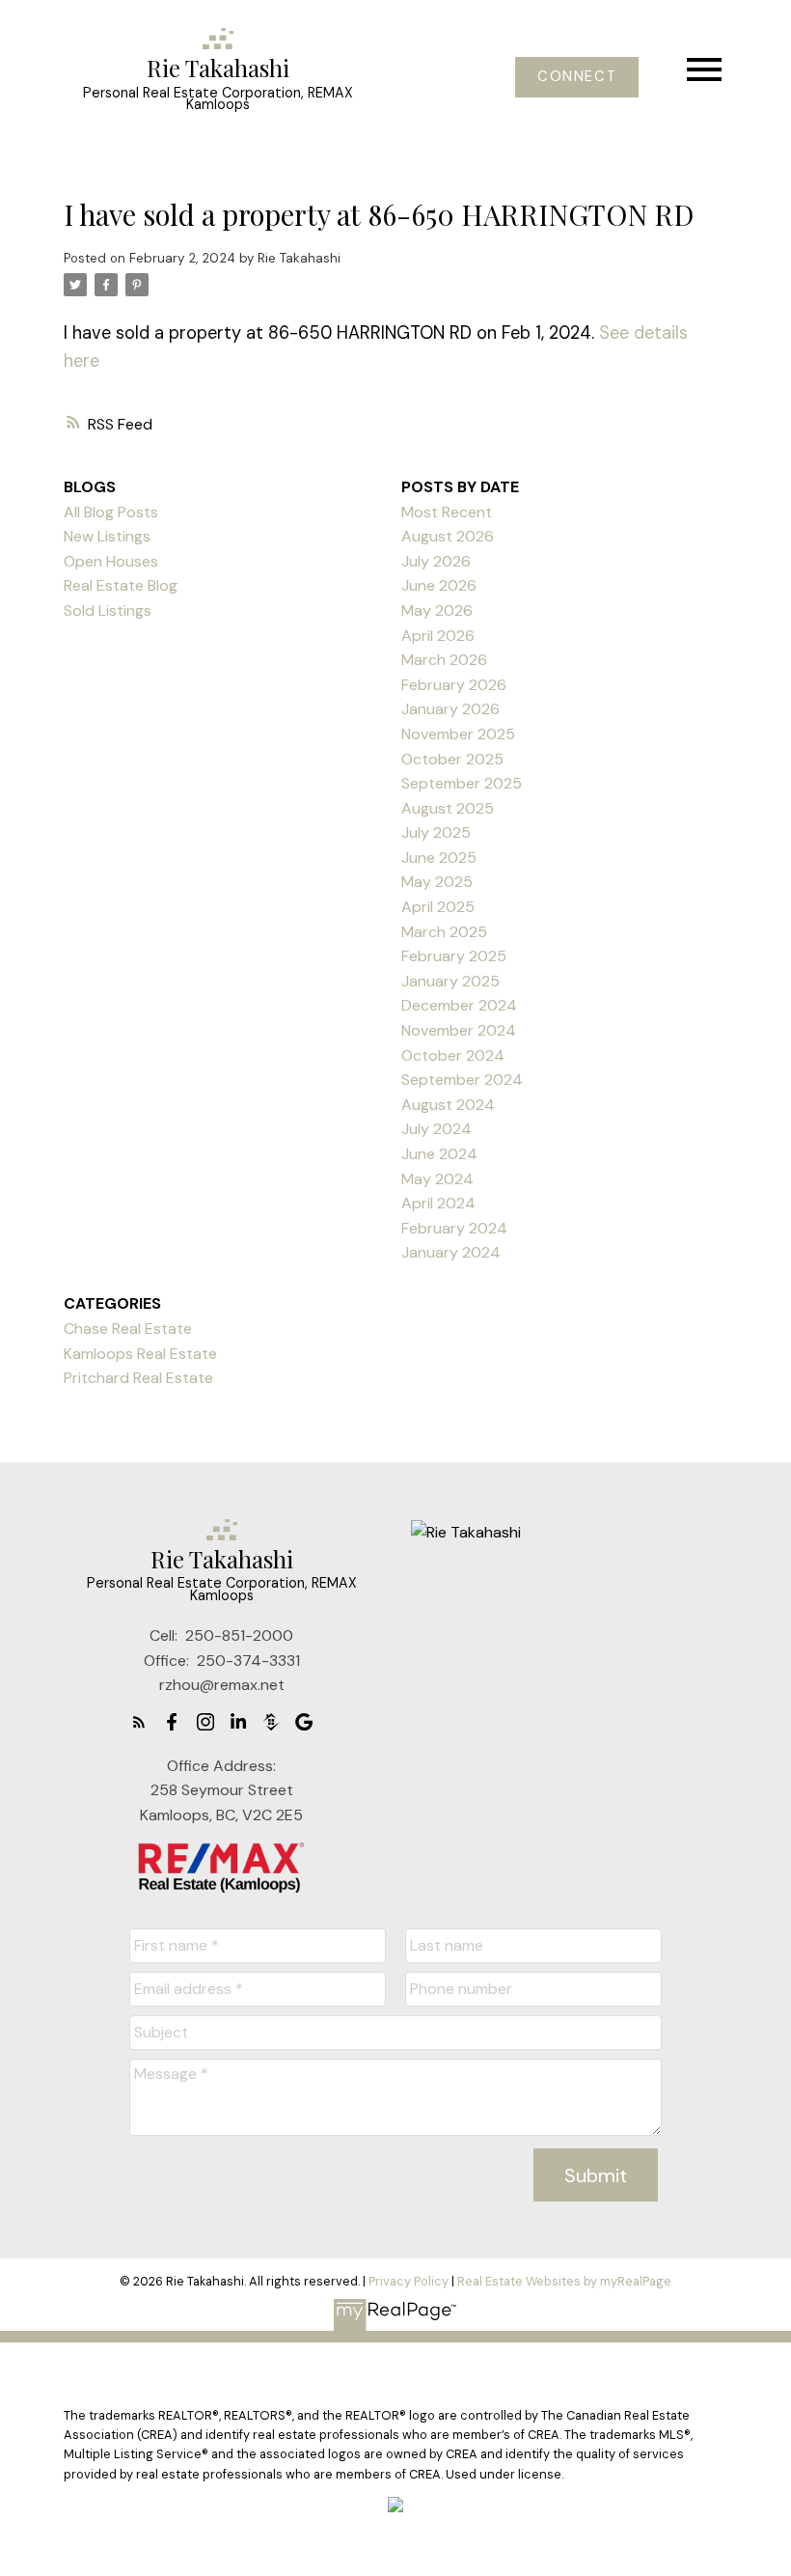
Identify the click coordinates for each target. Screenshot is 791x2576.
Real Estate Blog (121, 585)
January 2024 (451, 1252)
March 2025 (444, 932)
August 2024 (448, 1105)
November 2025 (458, 734)
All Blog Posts (111, 512)
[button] (577, 77)
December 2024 (459, 1005)
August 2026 (448, 536)
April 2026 (438, 636)
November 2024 (459, 1030)
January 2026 (450, 709)
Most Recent (447, 512)
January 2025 (450, 981)
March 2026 (444, 660)
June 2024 (439, 1154)
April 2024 (438, 1203)
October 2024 (453, 1055)
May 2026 (437, 610)
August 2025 (448, 808)
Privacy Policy (409, 2281)
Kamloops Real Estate (140, 1354)
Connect (577, 77)
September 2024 (462, 1080)
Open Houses (111, 561)
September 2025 (462, 783)
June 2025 (439, 858)
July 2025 (436, 832)
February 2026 (454, 685)
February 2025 (454, 956)
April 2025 (438, 907)
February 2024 (454, 1228)
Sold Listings (108, 610)
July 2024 (436, 1129)
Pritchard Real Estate (138, 1378)
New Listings (107, 536)
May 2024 (437, 1179)
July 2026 (436, 561)
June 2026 (439, 585)
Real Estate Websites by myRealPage (564, 2281)
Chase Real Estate (128, 1329)
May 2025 (437, 882)
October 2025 (452, 759)
